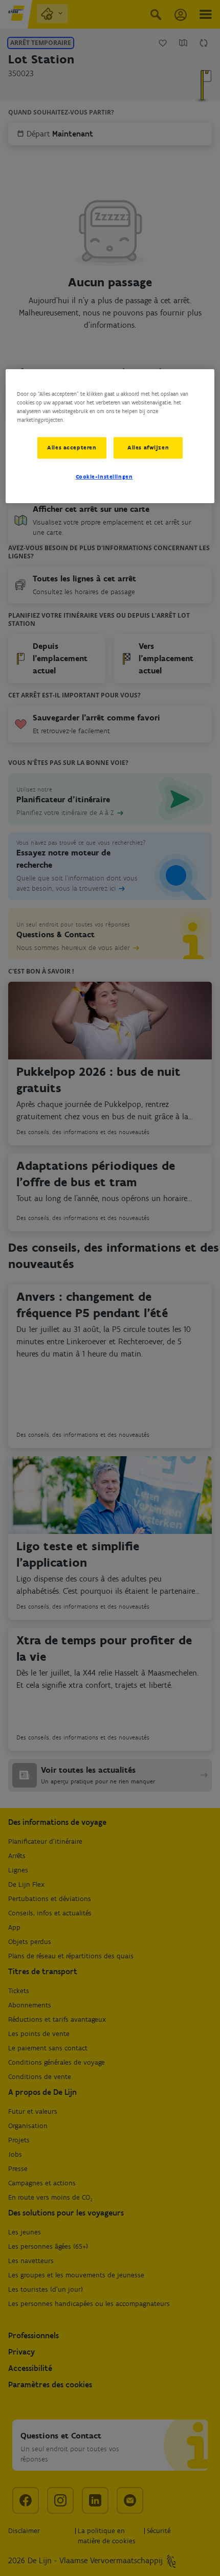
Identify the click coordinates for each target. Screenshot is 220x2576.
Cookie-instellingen (104, 477)
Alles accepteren (72, 447)
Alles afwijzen (148, 447)
